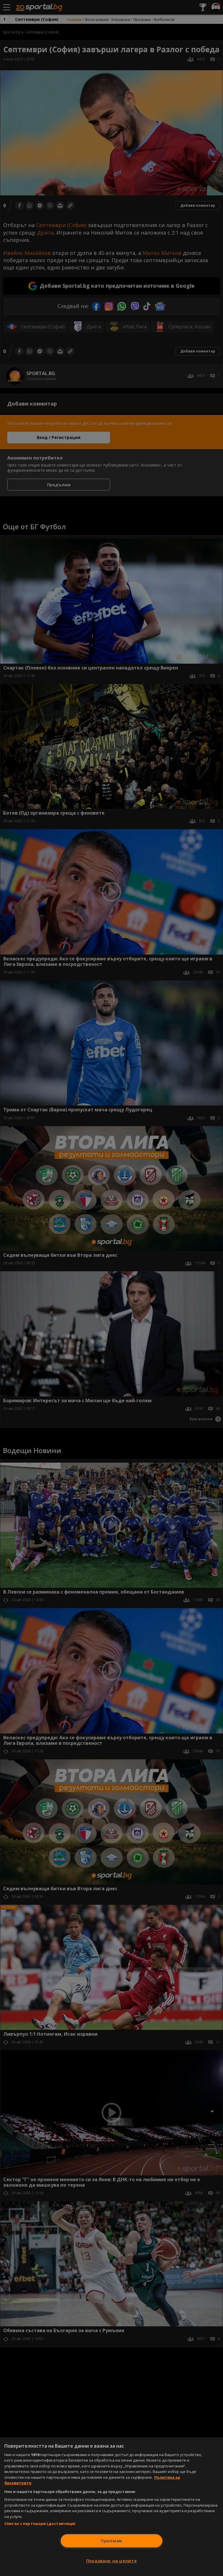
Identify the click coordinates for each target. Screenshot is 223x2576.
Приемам (111, 2541)
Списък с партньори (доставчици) (40, 2523)
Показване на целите (112, 2561)
